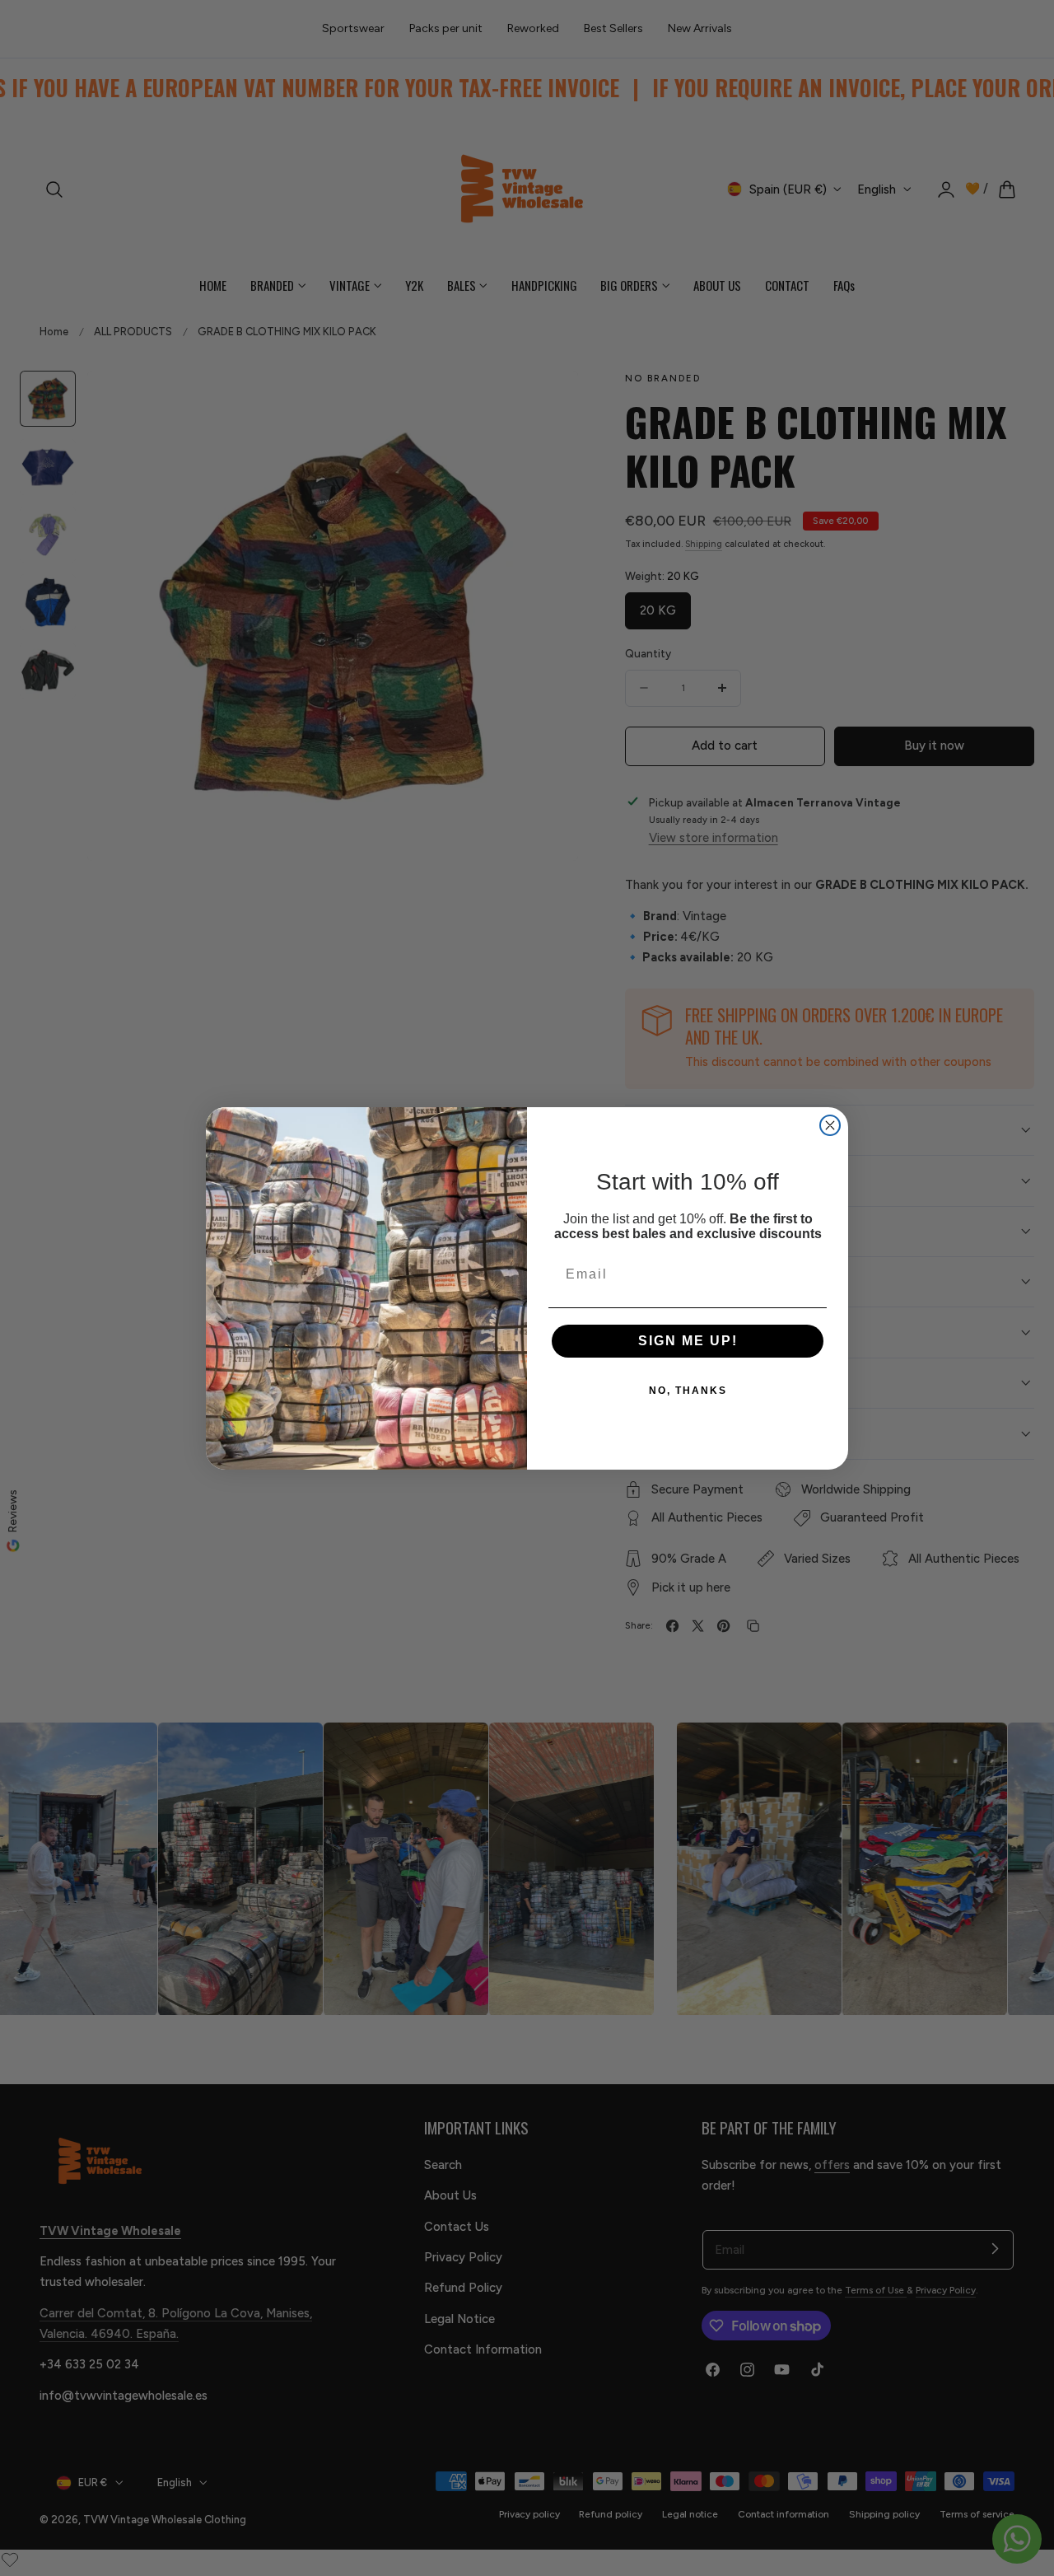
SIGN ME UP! (688, 1341)
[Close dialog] (830, 1125)
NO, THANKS (688, 1391)
